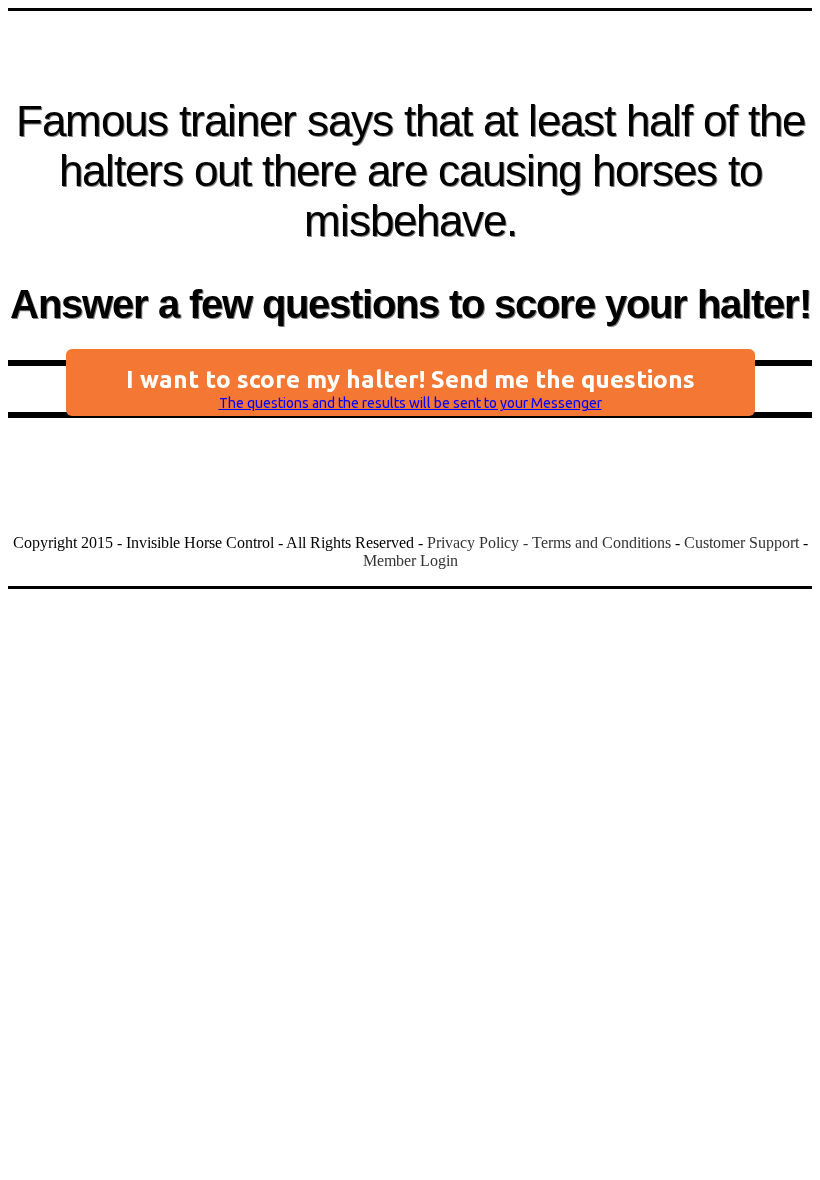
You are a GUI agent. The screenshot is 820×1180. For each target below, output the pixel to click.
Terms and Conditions (601, 542)
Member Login (410, 560)
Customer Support (741, 542)
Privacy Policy (473, 542)
